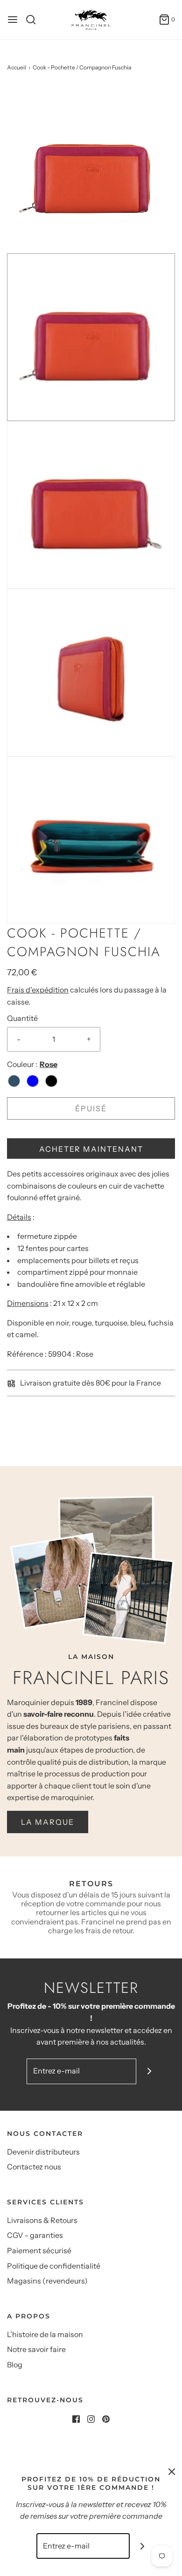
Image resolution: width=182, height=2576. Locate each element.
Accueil (17, 67)
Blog (15, 2365)
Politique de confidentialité (54, 2266)
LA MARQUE (48, 1822)
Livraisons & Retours (42, 2220)
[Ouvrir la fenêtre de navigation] (13, 20)
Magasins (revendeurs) (47, 2281)
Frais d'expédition (38, 990)
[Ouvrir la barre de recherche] (34, 20)
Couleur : (22, 1064)
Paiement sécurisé (39, 2250)
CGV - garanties (35, 2235)
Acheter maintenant (91, 1149)
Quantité (22, 1018)
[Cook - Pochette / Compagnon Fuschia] (91, 169)
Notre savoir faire (36, 2349)
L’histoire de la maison (45, 2334)
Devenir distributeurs (43, 2152)
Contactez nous (34, 2167)
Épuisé (91, 1108)
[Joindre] (149, 2071)
